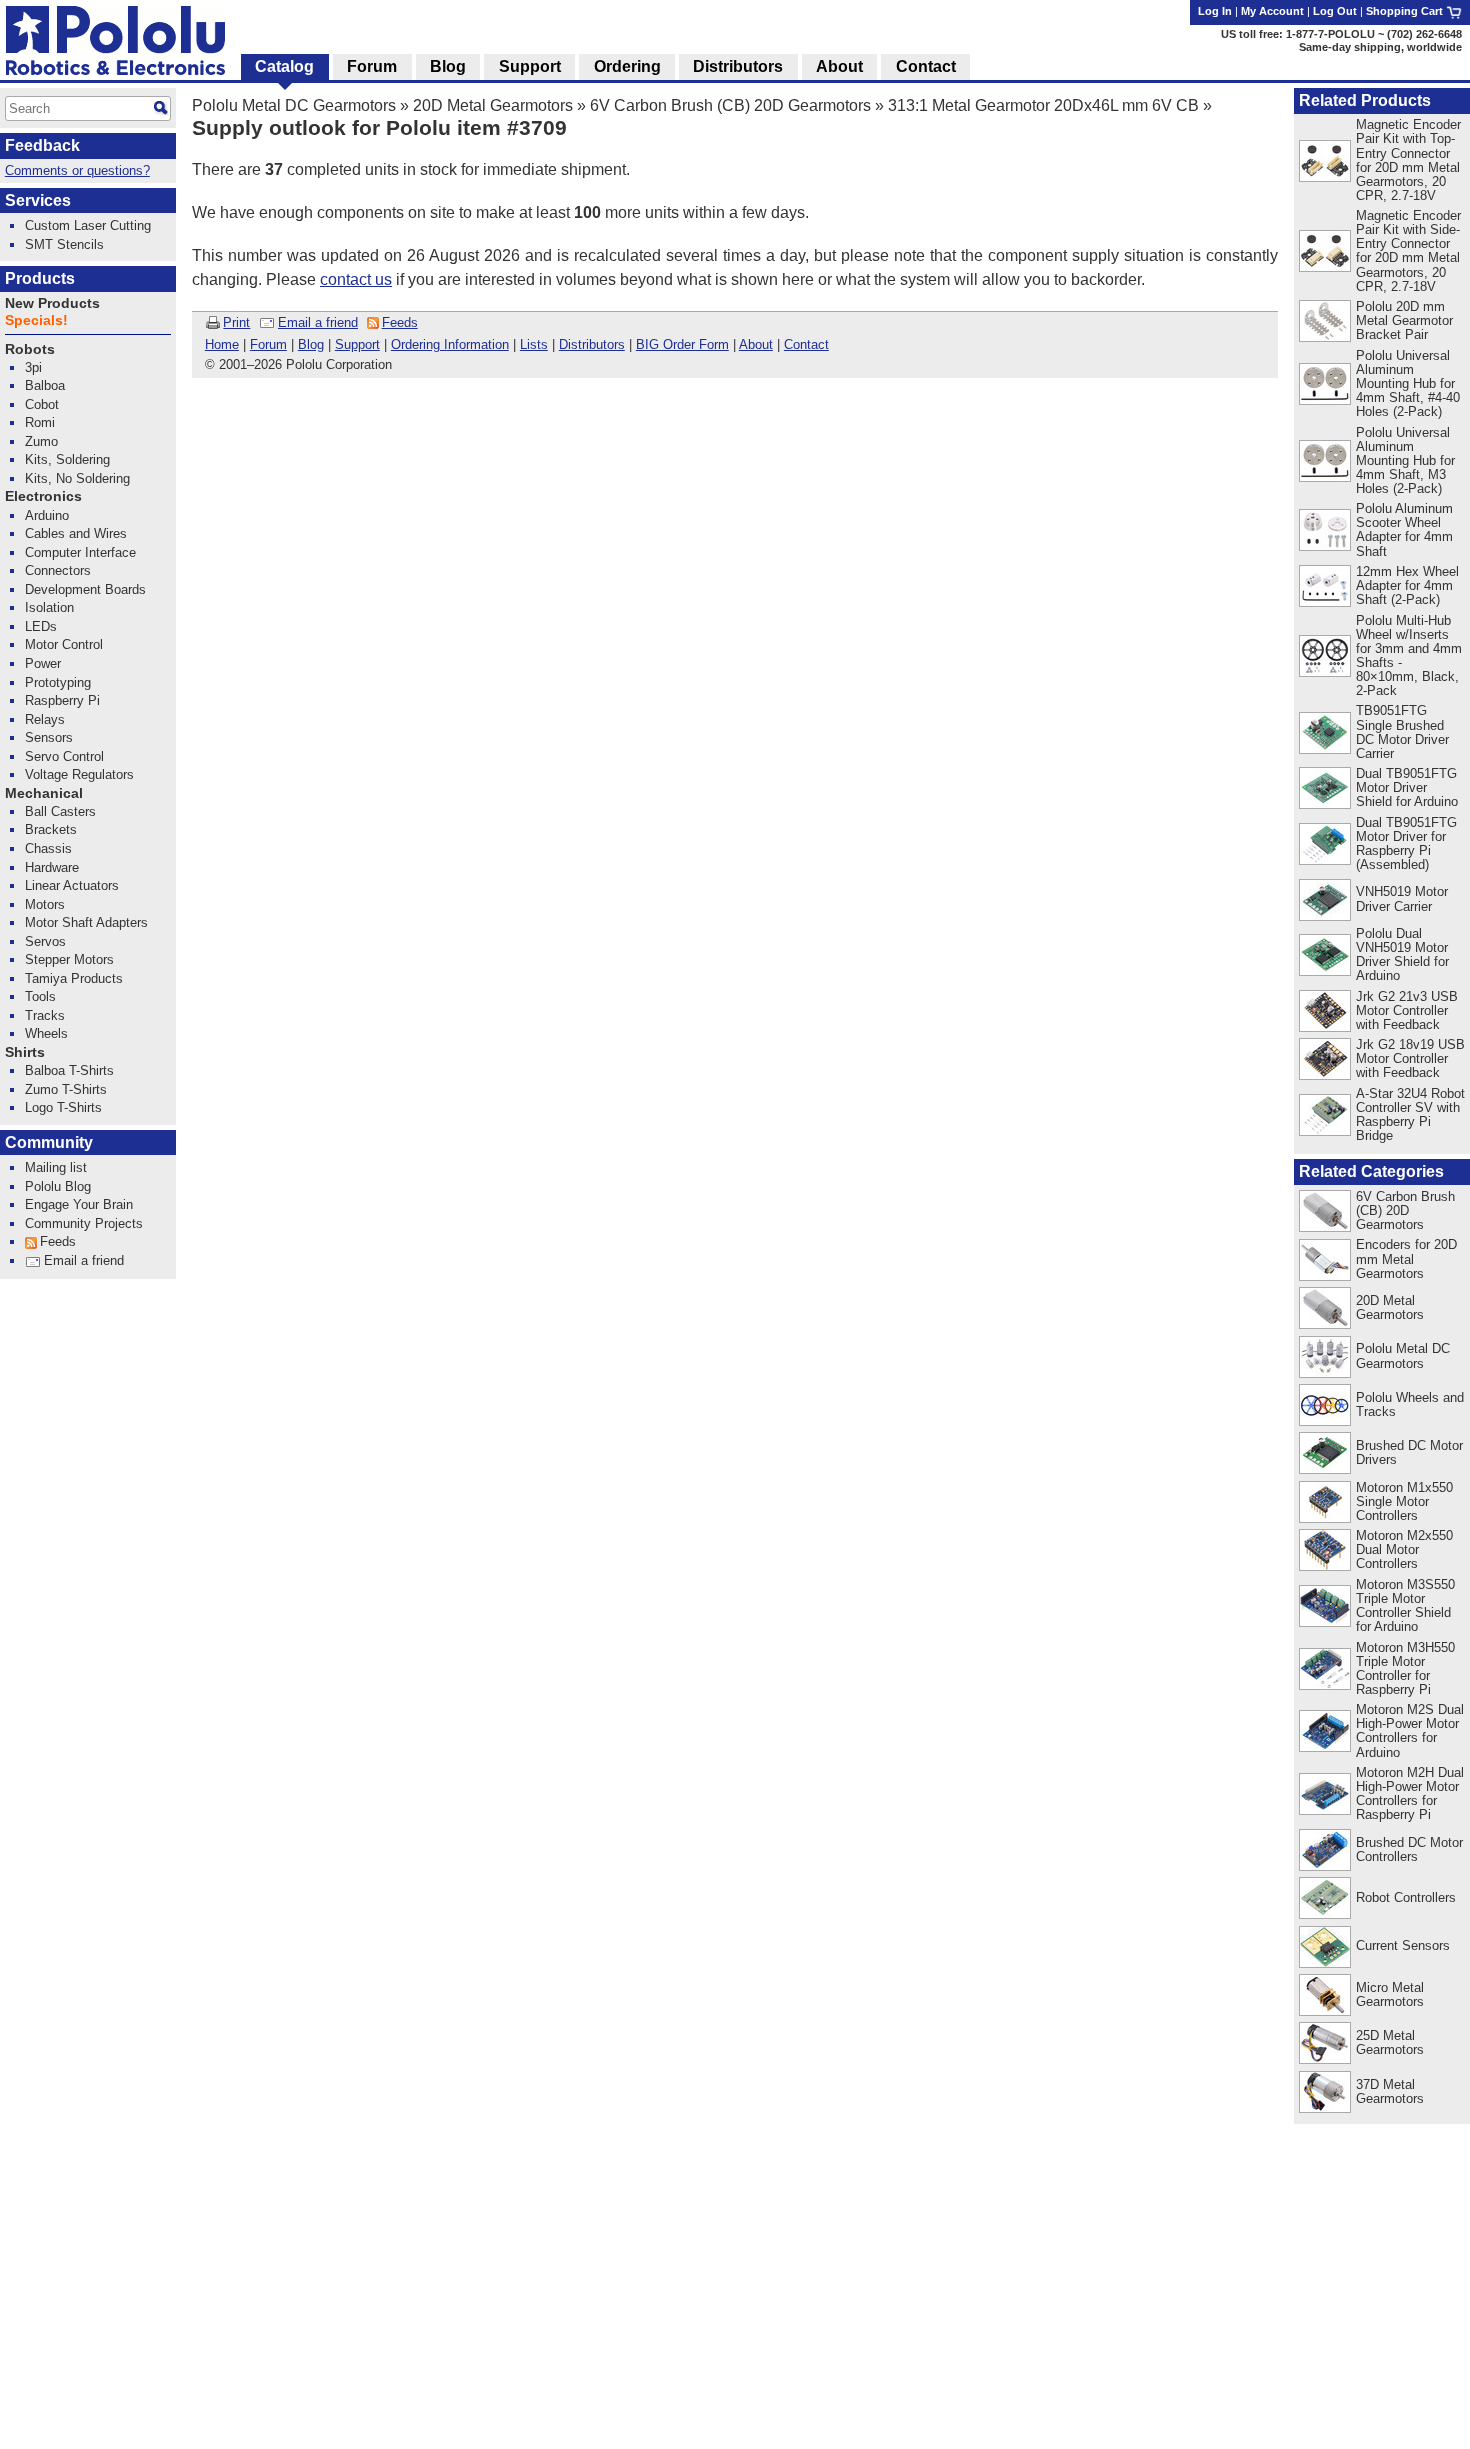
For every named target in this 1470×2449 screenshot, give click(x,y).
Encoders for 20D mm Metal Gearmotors (1406, 1258)
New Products (52, 303)
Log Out (1335, 11)
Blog (311, 344)
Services (38, 200)
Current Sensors (1403, 1945)
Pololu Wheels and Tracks (1410, 1404)
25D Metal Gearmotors (1390, 2042)
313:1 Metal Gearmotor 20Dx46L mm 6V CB (1043, 105)
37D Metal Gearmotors (1390, 2091)
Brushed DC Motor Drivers (1409, 1452)
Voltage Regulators (79, 774)
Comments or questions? (77, 170)
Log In (1215, 11)
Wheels (46, 1033)
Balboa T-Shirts (69, 1070)
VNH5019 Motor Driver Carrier (1402, 898)
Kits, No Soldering (77, 478)
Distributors (592, 344)
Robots (30, 349)
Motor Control (64, 644)
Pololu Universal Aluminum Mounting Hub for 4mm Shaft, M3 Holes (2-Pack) (1405, 460)
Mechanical (44, 793)
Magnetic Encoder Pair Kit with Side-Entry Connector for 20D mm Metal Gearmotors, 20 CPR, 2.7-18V (1408, 250)
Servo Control (64, 756)
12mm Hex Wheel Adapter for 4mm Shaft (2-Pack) (1407, 585)
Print (236, 322)
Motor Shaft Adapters (86, 922)
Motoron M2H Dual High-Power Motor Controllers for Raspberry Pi (1410, 1793)
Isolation (49, 607)
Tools (40, 996)
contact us (356, 279)
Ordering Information (450, 344)
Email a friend (318, 322)
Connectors (58, 570)
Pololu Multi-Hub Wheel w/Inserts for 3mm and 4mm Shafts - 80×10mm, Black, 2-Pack (1409, 655)
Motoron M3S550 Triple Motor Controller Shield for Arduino (1405, 1605)
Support (357, 344)
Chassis (48, 848)
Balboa (45, 385)
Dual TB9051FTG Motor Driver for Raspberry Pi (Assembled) (1406, 843)
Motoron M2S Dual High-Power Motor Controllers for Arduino (1410, 1730)
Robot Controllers (1406, 1897)
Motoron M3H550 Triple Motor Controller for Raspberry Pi (1405, 1668)
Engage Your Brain (79, 1204)
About (756, 344)
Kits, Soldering (67, 459)
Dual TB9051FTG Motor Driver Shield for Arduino (1407, 787)
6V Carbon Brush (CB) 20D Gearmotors (730, 105)
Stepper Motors (69, 959)
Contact (806, 344)
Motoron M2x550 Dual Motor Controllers (1404, 1549)
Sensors (49, 737)
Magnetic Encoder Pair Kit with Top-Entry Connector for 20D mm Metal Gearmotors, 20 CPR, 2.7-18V (1408, 159)
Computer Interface (80, 552)
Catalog (284, 66)
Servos (45, 941)
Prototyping (58, 682)
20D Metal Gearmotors (493, 105)
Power (43, 663)
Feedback (42, 145)
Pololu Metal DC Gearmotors (294, 105)
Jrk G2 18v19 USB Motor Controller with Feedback (1410, 1058)
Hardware (52, 867)
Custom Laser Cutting (88, 225)
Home (222, 344)
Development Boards (85, 589)
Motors (45, 904)
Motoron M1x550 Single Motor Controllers (1404, 1501)
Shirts (25, 1052)
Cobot (42, 404)
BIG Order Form (682, 344)
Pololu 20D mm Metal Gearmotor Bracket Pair (1404, 320)
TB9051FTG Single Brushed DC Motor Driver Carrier (1402, 731)
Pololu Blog (58, 1186)
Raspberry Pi (62, 700)
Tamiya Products (74, 978)
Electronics (43, 496)
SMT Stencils (64, 244)
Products (40, 278)
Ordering (627, 66)
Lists (534, 344)
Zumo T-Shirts (66, 1089)
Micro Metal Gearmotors (1390, 1994)
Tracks (45, 1015)
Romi (40, 422)
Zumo (41, 441)
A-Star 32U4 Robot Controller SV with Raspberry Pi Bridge (1410, 1114)
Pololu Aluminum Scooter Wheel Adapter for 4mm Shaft (1404, 529)
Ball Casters (60, 811)
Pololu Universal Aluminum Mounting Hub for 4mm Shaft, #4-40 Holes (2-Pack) (1408, 383)
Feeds (400, 322)
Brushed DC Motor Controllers (1409, 1849)
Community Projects (84, 1223)
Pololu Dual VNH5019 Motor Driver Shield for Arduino (1402, 954)
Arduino (47, 515)
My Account (1272, 11)
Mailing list (56, 1167)
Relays (45, 719)
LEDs (41, 626)
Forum (268, 344)
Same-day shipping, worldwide (1380, 47)
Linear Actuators (72, 885)
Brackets (51, 829)
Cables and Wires (76, 533)
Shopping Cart (1406, 11)
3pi (33, 367)
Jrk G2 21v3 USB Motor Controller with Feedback (1407, 1010)
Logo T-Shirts (63, 1107)
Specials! (36, 320)
